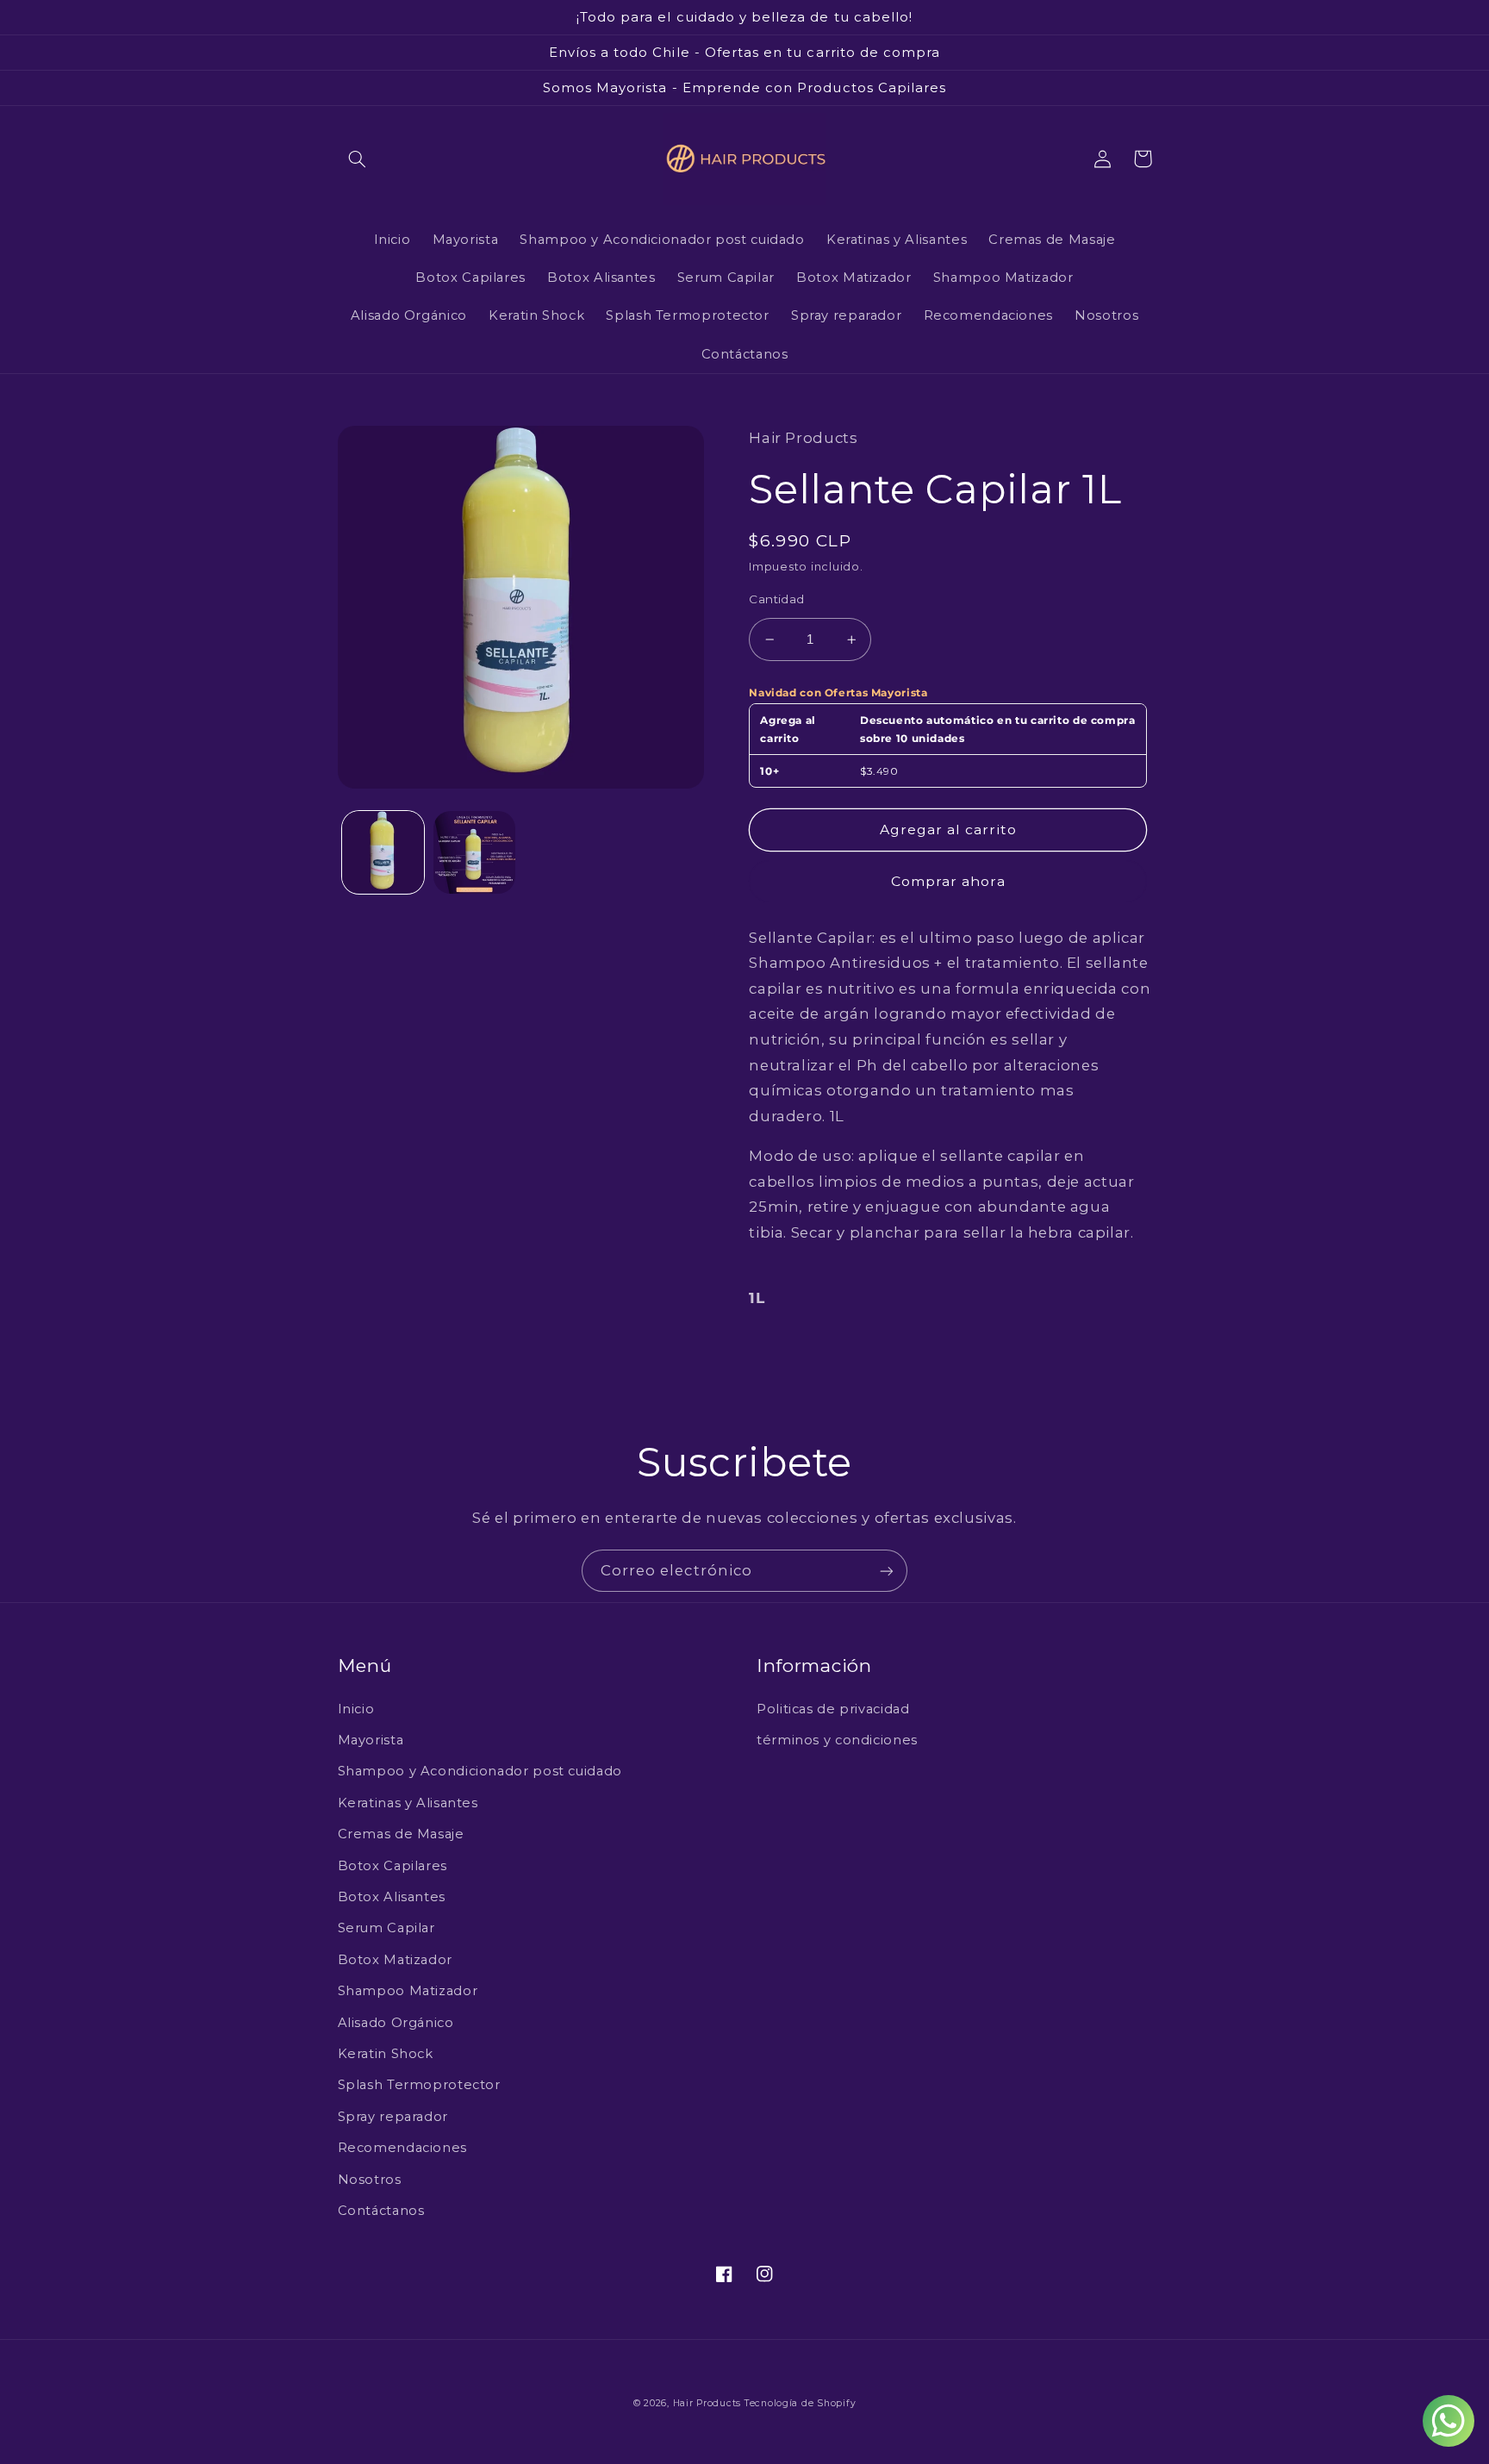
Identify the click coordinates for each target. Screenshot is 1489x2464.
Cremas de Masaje (401, 1834)
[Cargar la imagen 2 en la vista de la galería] (474, 852)
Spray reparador (393, 2117)
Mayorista (371, 1740)
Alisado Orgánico (396, 2023)
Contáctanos (381, 2211)
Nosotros (370, 2180)
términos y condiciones (837, 1740)
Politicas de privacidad (833, 1709)
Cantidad (776, 599)
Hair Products (709, 2403)
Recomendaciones (402, 2148)
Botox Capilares (392, 1866)
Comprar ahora (948, 881)
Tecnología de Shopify (800, 2403)
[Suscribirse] (887, 1571)
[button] (358, 159)
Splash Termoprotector (419, 2085)
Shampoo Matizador (408, 1991)
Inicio (356, 1709)
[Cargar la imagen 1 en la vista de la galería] (383, 852)
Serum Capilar (386, 1928)
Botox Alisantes (392, 1897)
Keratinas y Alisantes (408, 1803)
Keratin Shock (386, 2054)
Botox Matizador (395, 1960)
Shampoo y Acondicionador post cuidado (480, 1771)
